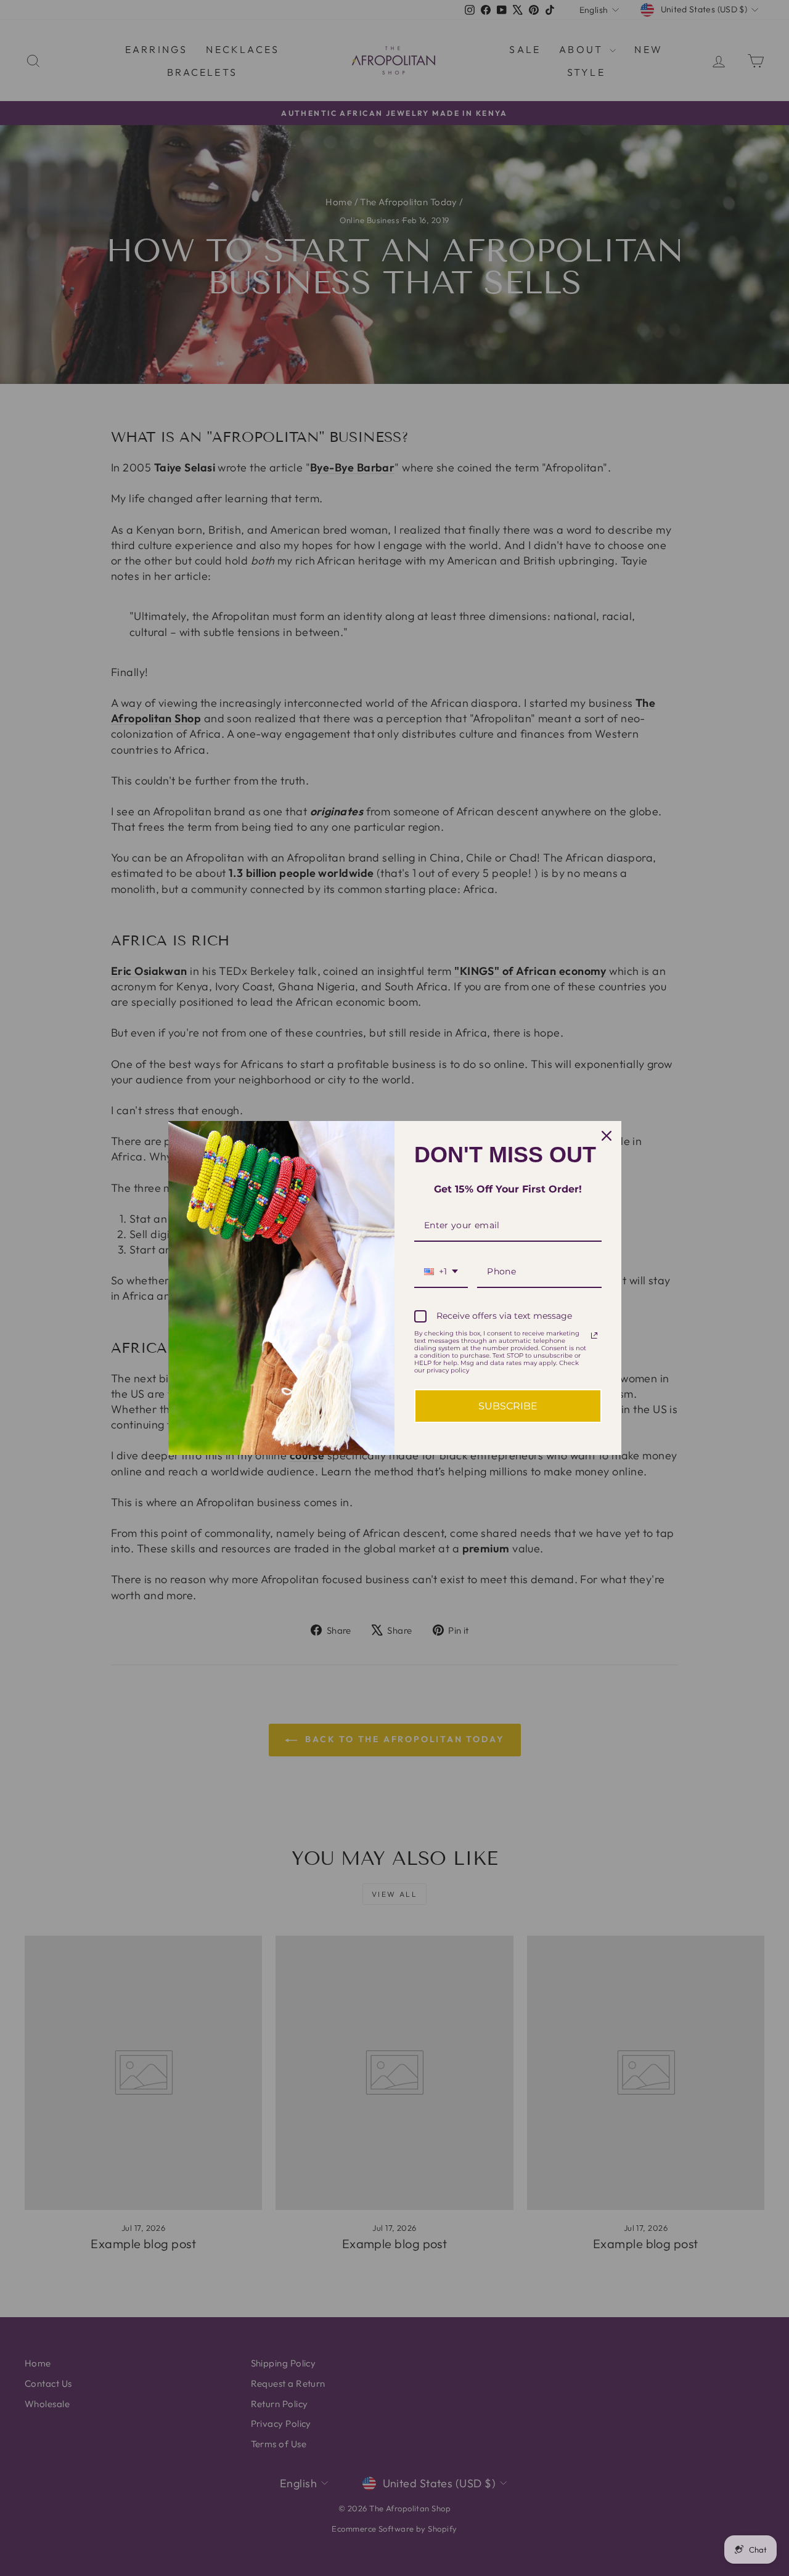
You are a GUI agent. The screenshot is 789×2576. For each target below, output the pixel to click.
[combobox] (441, 1272)
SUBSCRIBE (508, 1406)
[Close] (607, 1136)
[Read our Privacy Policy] (594, 1335)
